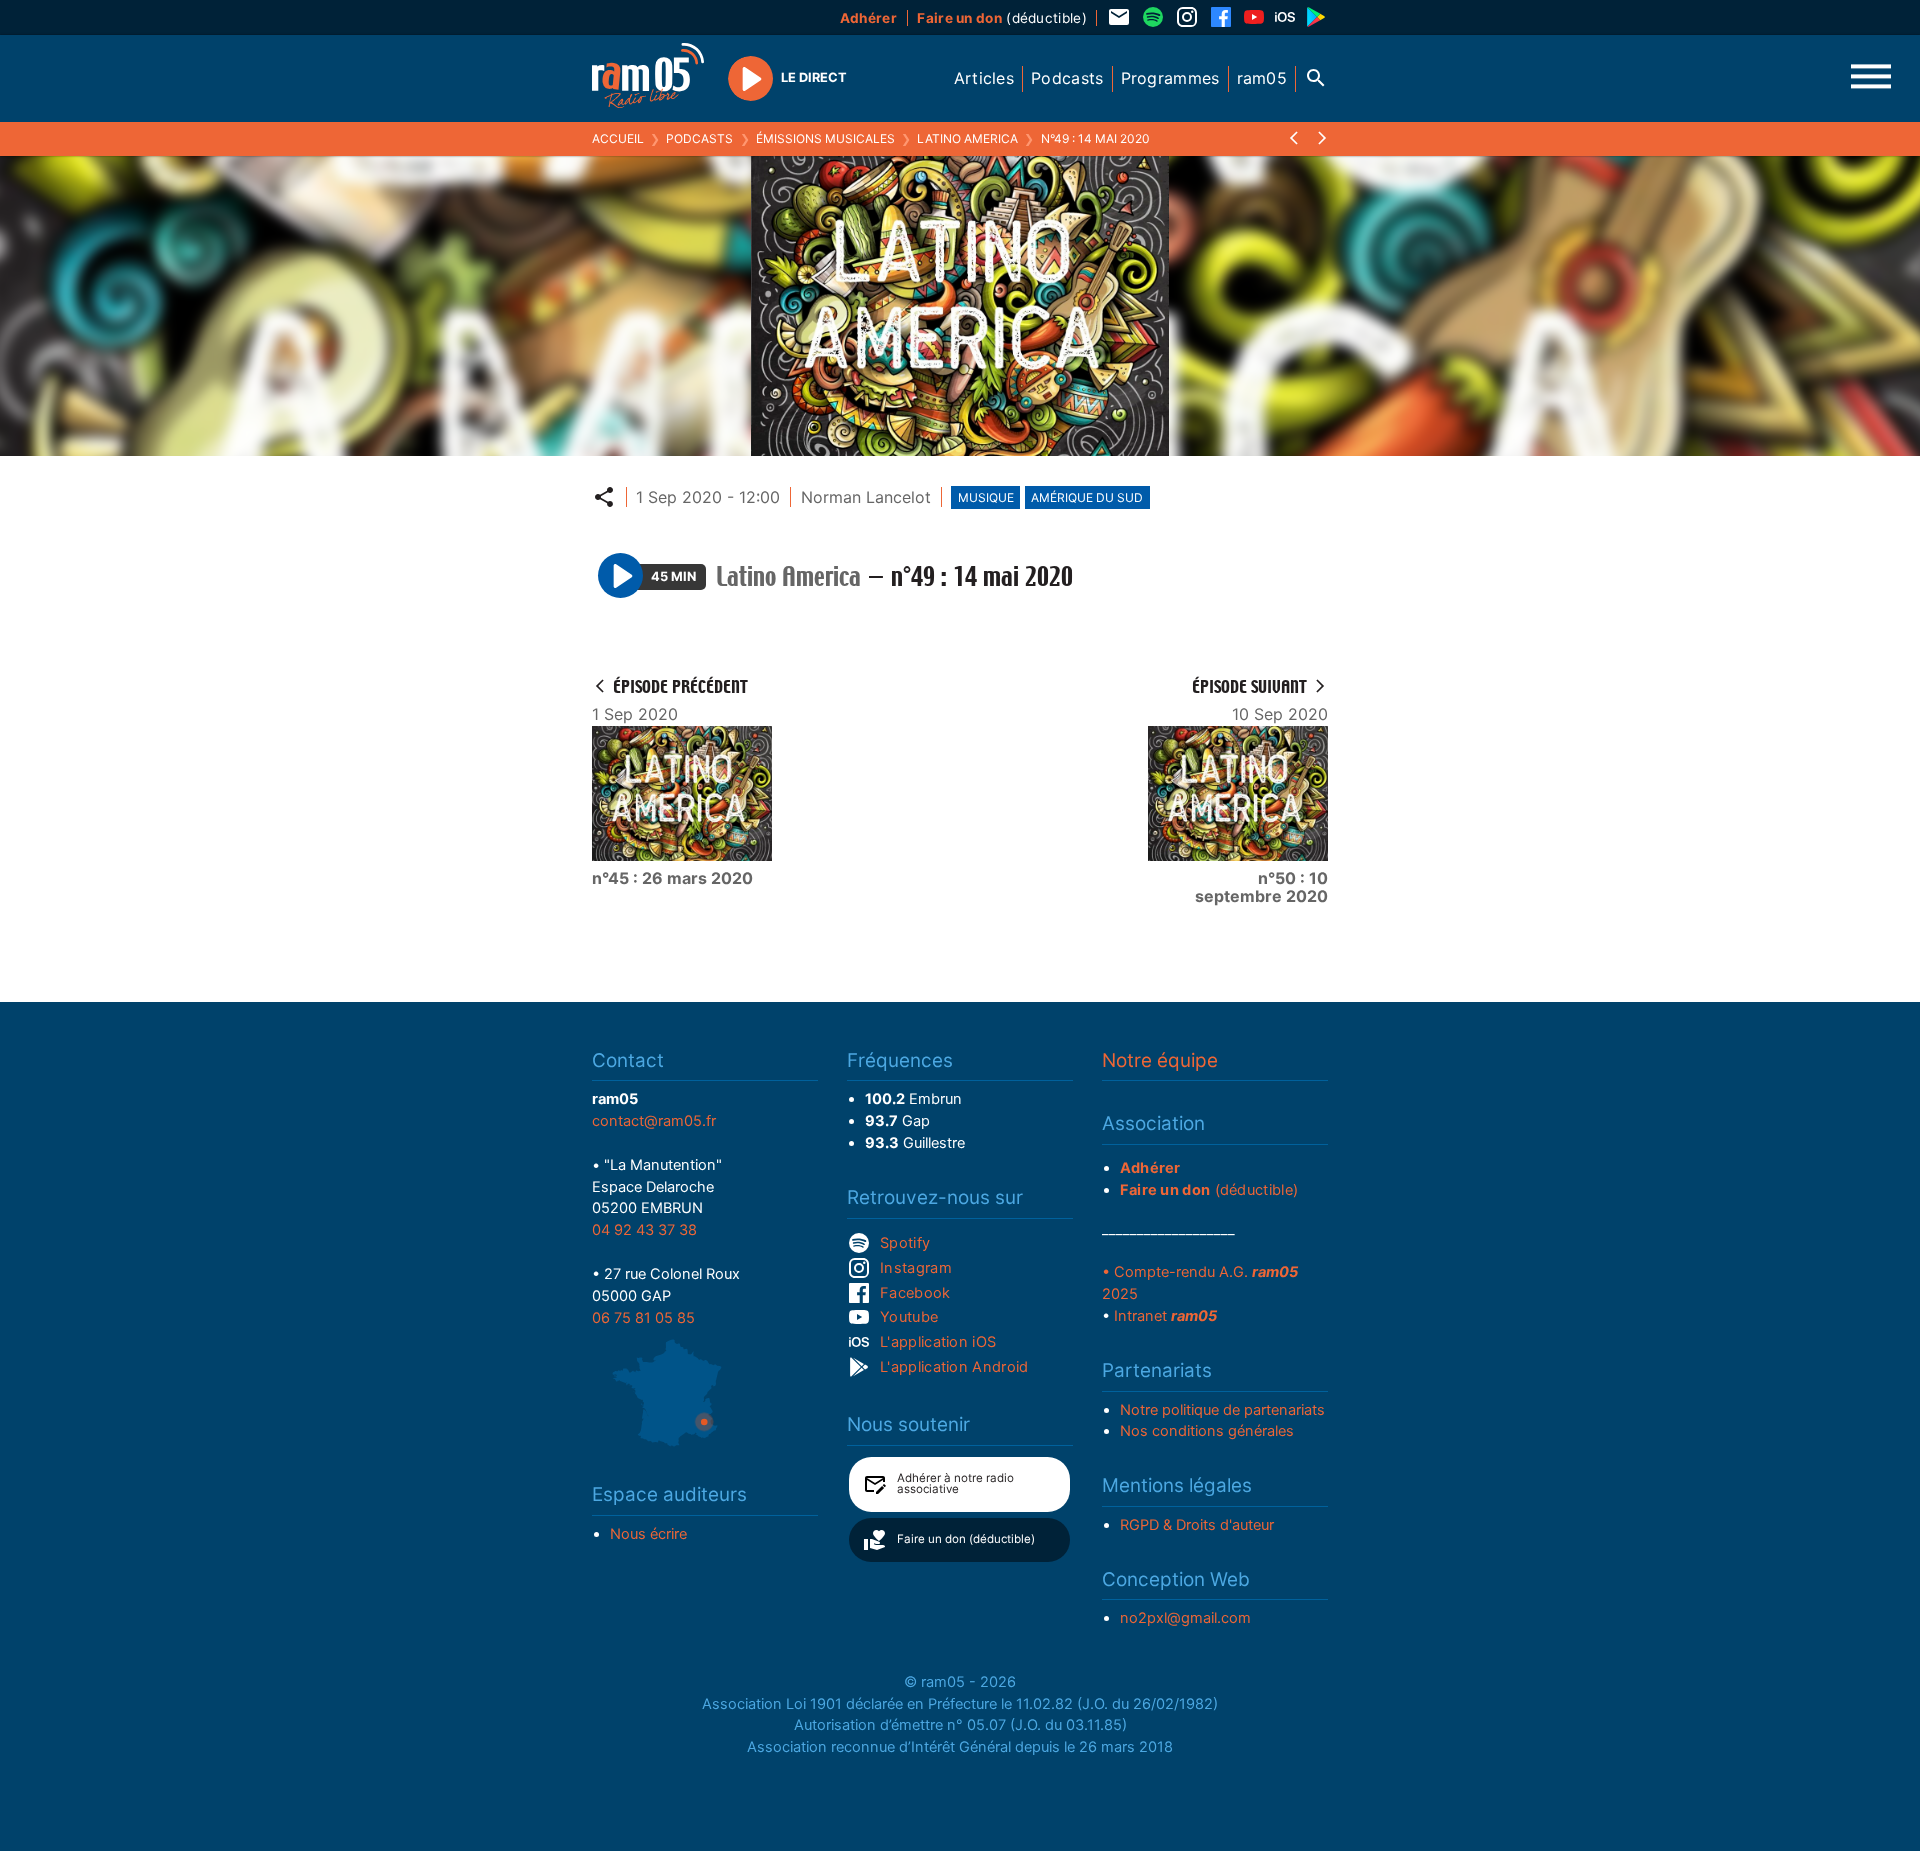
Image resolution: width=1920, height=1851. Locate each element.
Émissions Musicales (825, 138)
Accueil (618, 138)
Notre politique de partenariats (1222, 1410)
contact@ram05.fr (654, 1121)
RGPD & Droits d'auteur (1197, 1525)
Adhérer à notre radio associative (955, 1484)
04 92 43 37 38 (644, 1230)
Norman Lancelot (866, 497)
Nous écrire (648, 1534)
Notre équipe (1160, 1060)
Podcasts (699, 138)
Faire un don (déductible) (966, 1539)
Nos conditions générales (1207, 1431)
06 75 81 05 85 (643, 1318)
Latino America (967, 138)
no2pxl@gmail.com (1185, 1618)
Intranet (1165, 1316)
